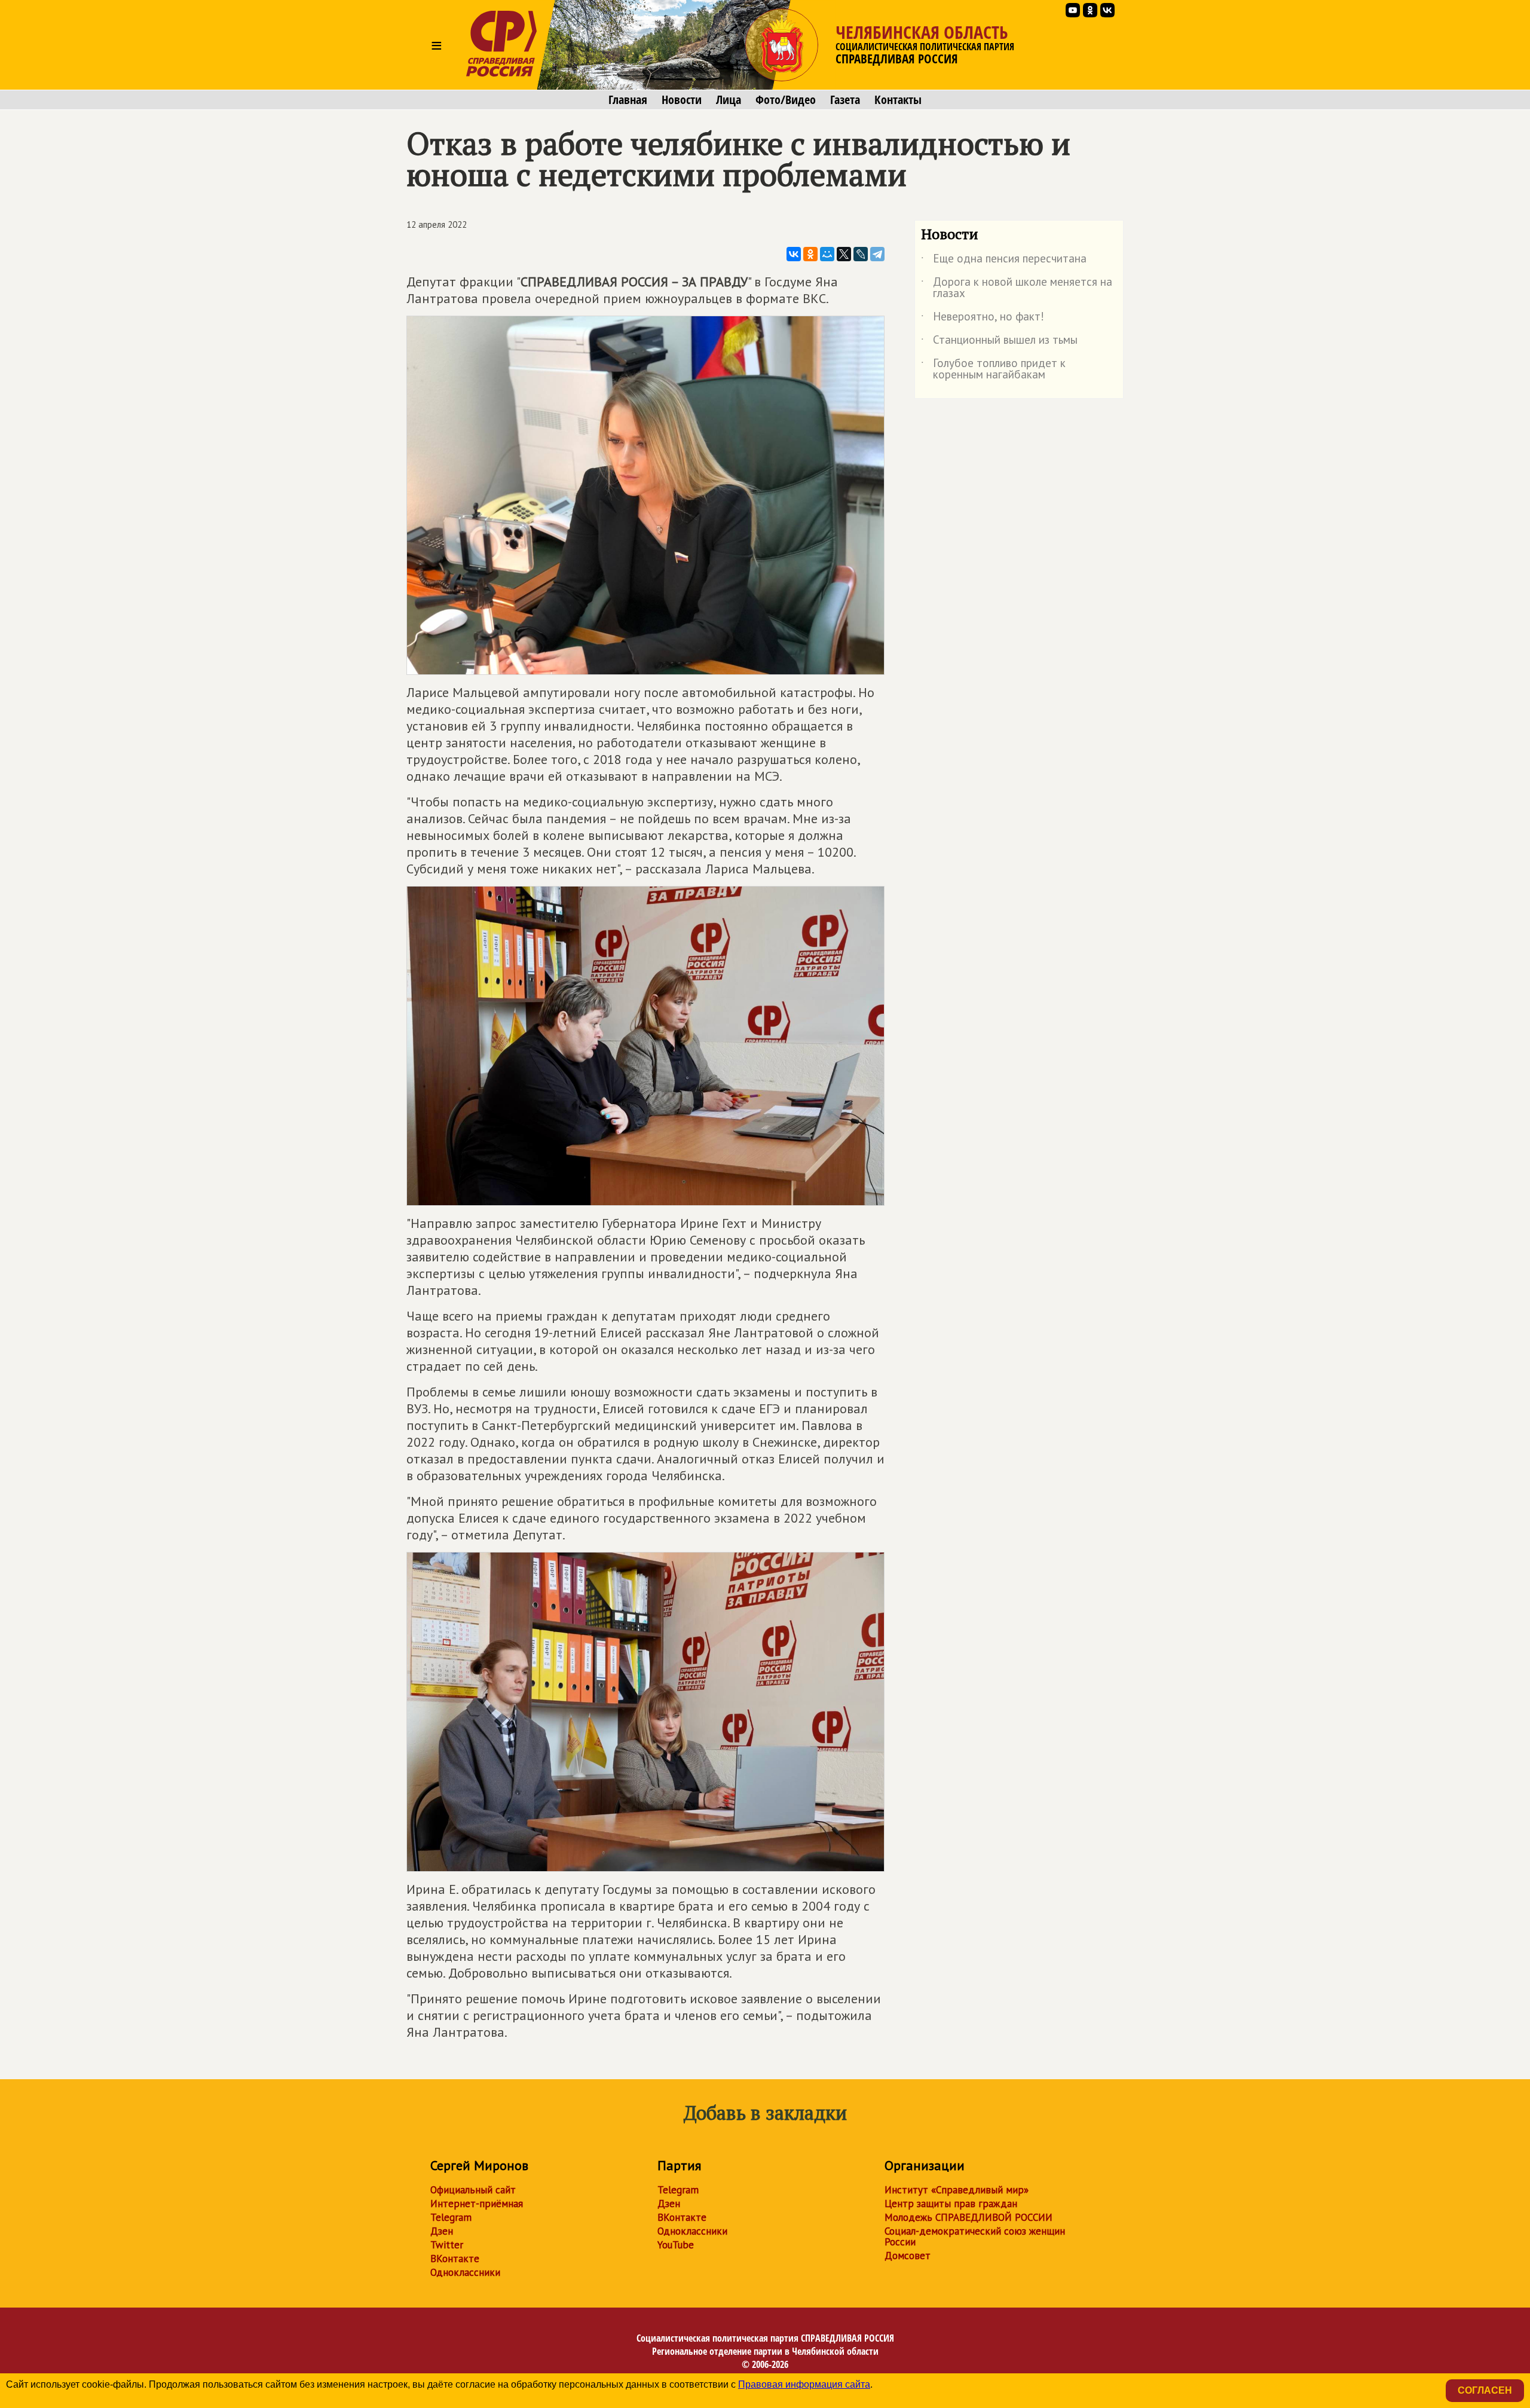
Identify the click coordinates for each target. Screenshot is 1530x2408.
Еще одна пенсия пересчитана (1004, 261)
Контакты (898, 100)
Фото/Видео (786, 100)
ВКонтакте (455, 2259)
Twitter (447, 2245)
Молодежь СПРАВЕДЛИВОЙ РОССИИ (969, 2217)
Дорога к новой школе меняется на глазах (1017, 288)
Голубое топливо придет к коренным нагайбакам (993, 369)
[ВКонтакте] (794, 254)
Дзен (442, 2231)
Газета (845, 100)
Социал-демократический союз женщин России (975, 2236)
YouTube (676, 2245)
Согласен (1485, 2390)
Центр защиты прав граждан (951, 2204)
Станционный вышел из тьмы (999, 342)
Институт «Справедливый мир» (957, 2190)
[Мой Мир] (827, 254)
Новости (682, 100)
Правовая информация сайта (804, 2384)
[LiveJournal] (861, 254)
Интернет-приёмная (477, 2204)
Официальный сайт (473, 2190)
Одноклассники (465, 2272)
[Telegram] (877, 254)
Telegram (451, 2217)
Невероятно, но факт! (983, 319)
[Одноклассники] (810, 254)
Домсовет (908, 2256)
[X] (844, 254)
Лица (729, 100)
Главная (628, 100)
